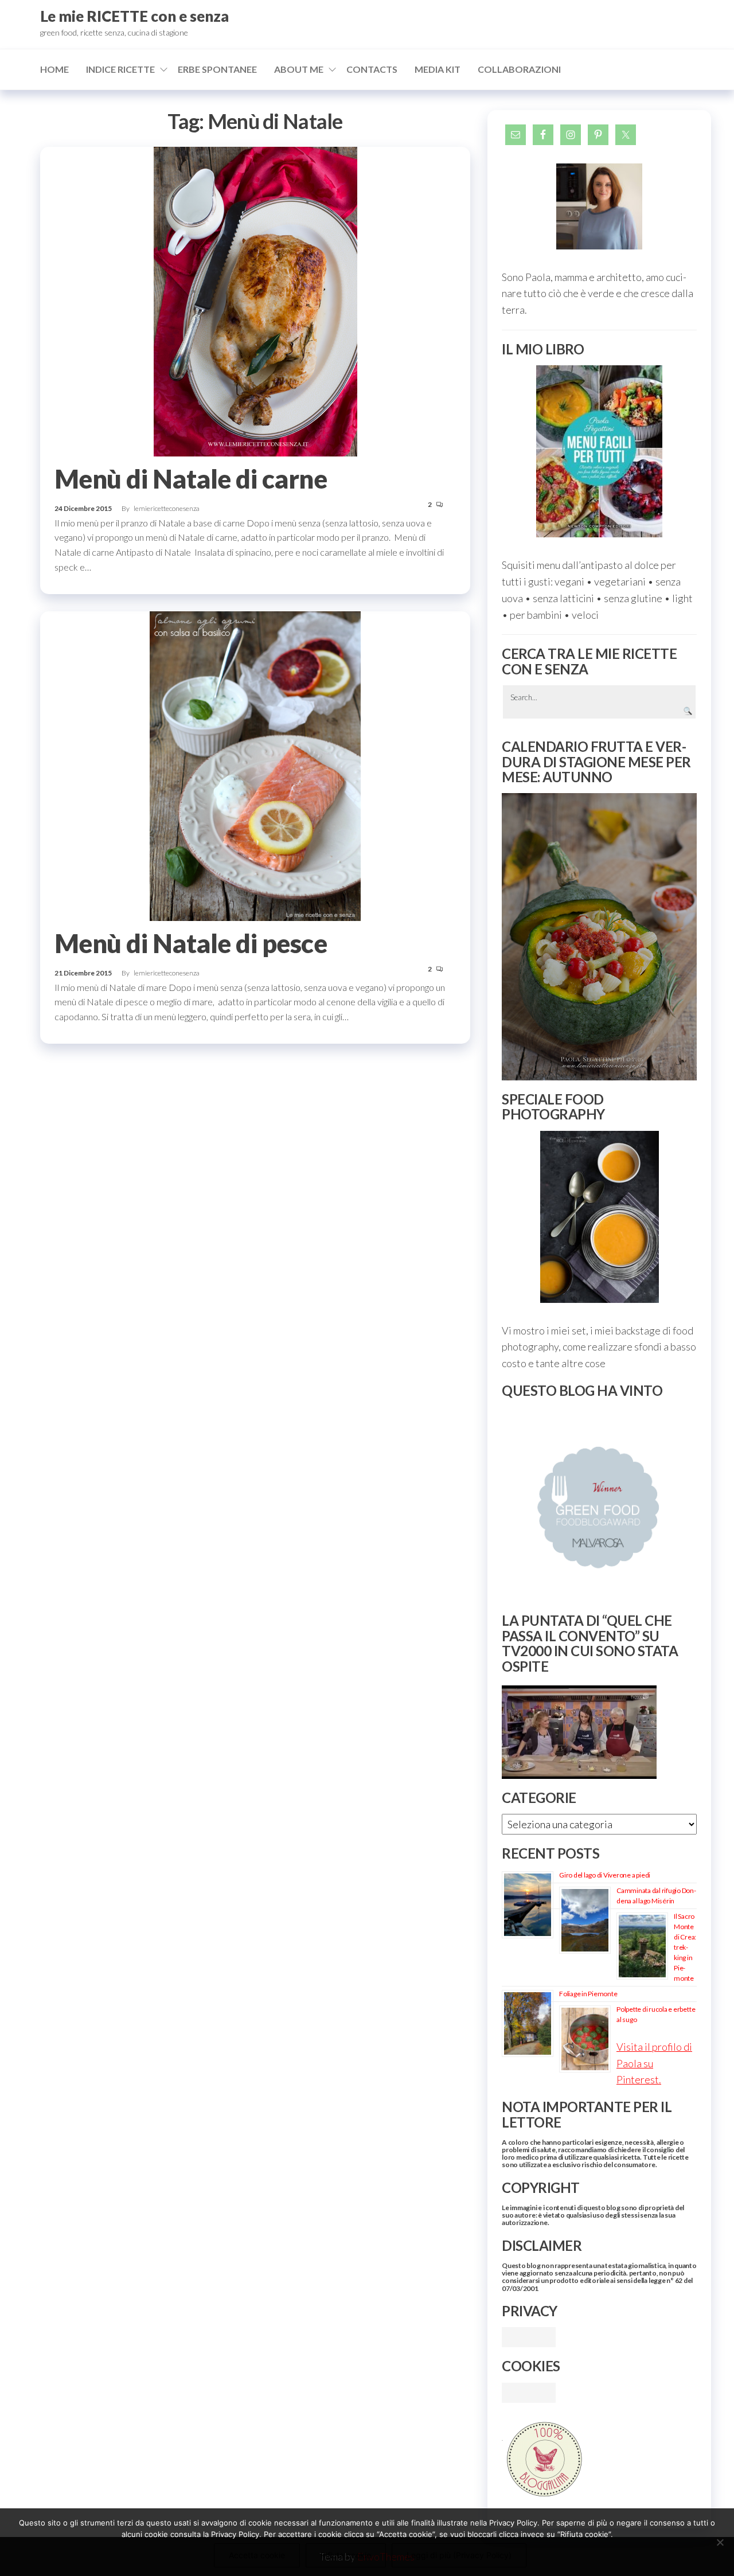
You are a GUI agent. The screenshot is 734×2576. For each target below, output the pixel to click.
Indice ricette (120, 69)
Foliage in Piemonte (588, 1994)
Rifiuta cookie (346, 2555)
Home (54, 69)
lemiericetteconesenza (167, 508)
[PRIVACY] (529, 2336)
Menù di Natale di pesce (191, 943)
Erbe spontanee (217, 69)
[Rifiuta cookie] (720, 2542)
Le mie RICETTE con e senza (134, 16)
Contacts (372, 69)
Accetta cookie (257, 2555)
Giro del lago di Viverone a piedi (605, 1875)
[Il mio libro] (599, 451)
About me (299, 69)
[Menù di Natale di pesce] (255, 764)
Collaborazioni (519, 69)
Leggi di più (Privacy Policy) (459, 2555)
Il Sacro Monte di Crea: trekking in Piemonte (685, 1947)
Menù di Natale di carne (191, 479)
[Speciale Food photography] (599, 1217)
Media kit (438, 69)
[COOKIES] (529, 2391)
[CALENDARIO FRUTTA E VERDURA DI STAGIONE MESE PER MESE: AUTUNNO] (599, 937)
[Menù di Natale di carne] (255, 300)
